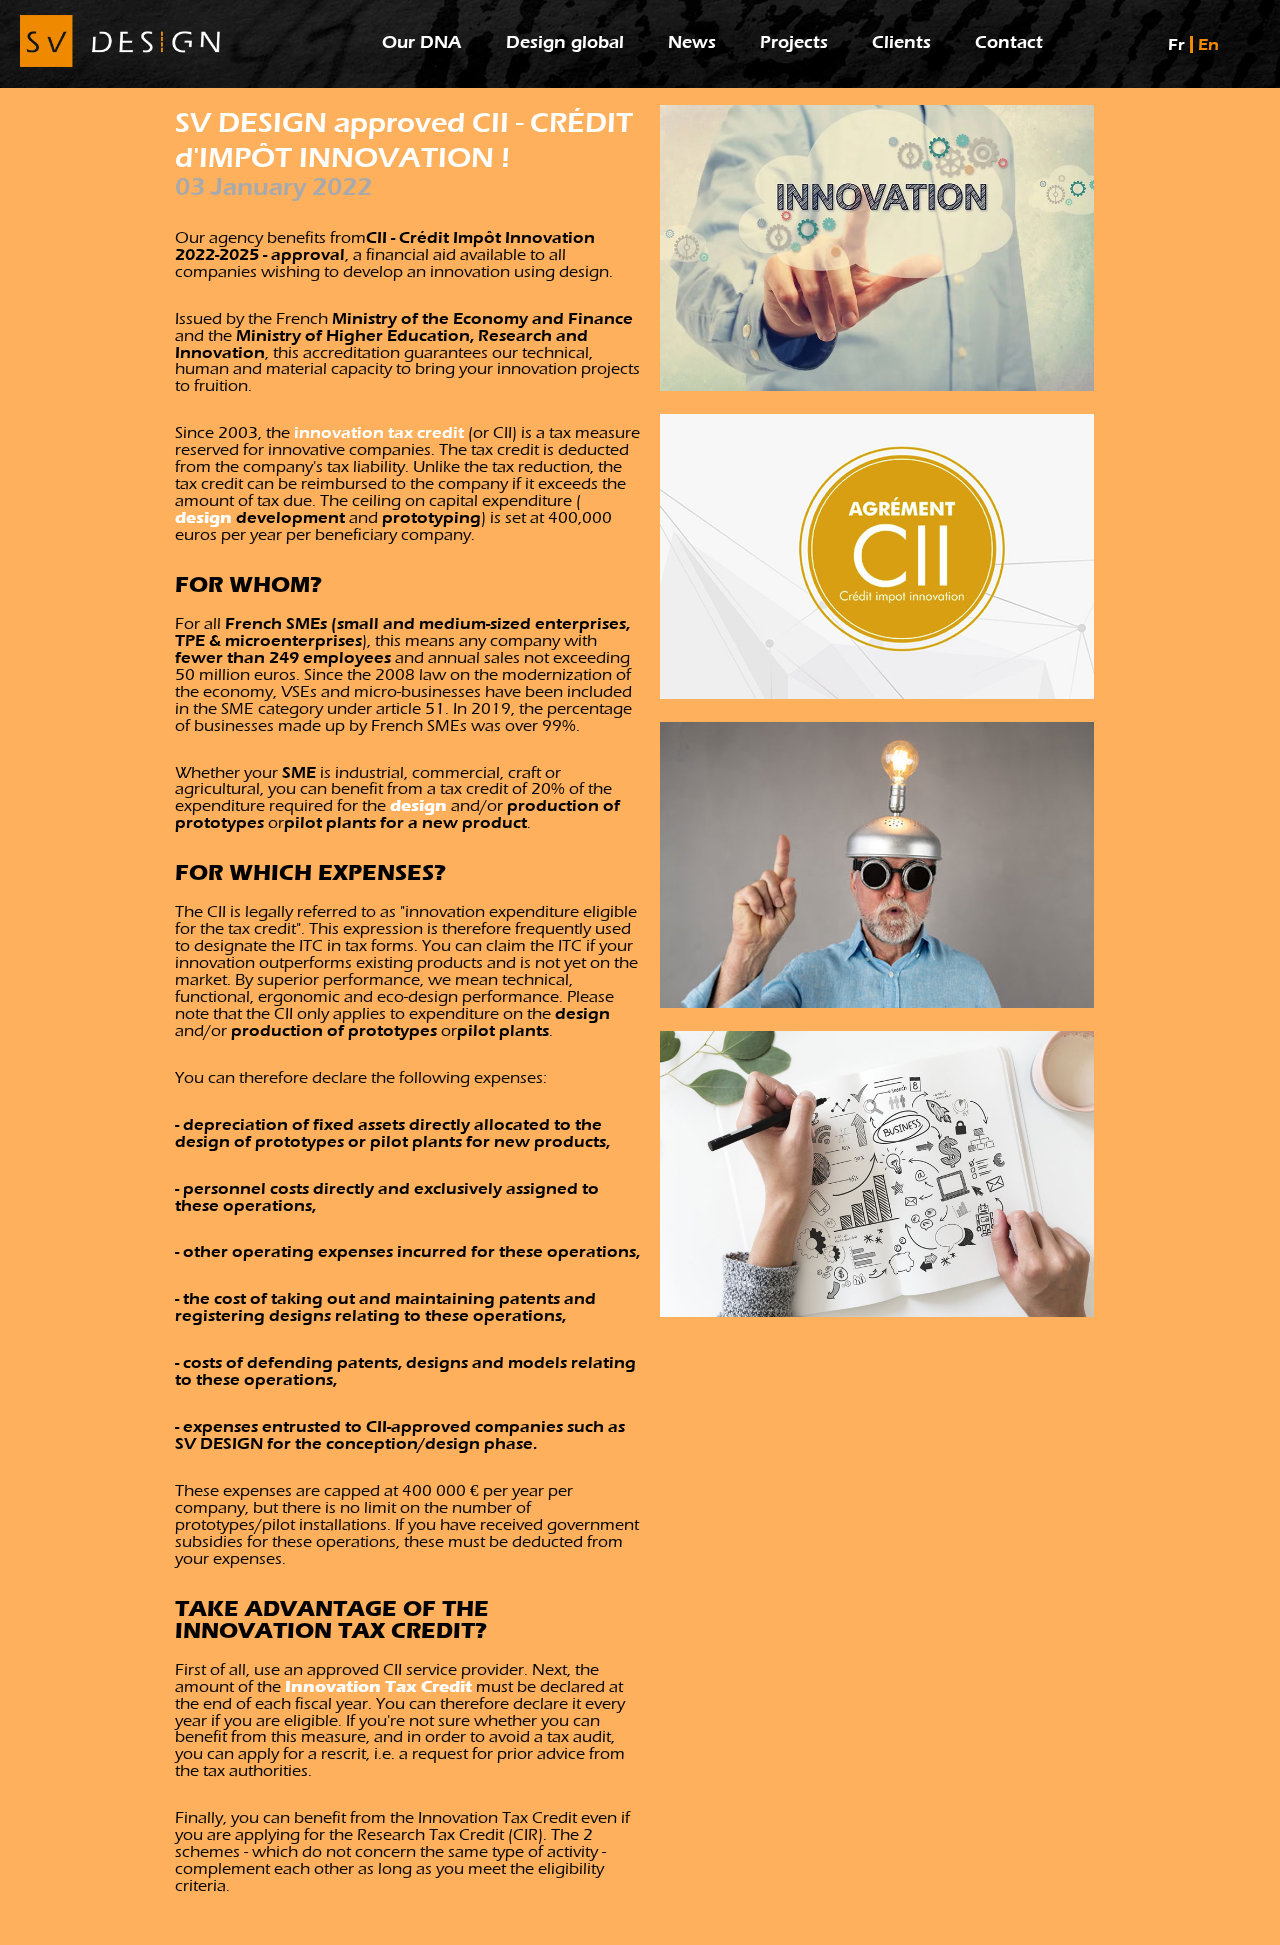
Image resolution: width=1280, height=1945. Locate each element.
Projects (794, 42)
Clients (901, 42)
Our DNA (422, 42)
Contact (1009, 42)
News (692, 42)
